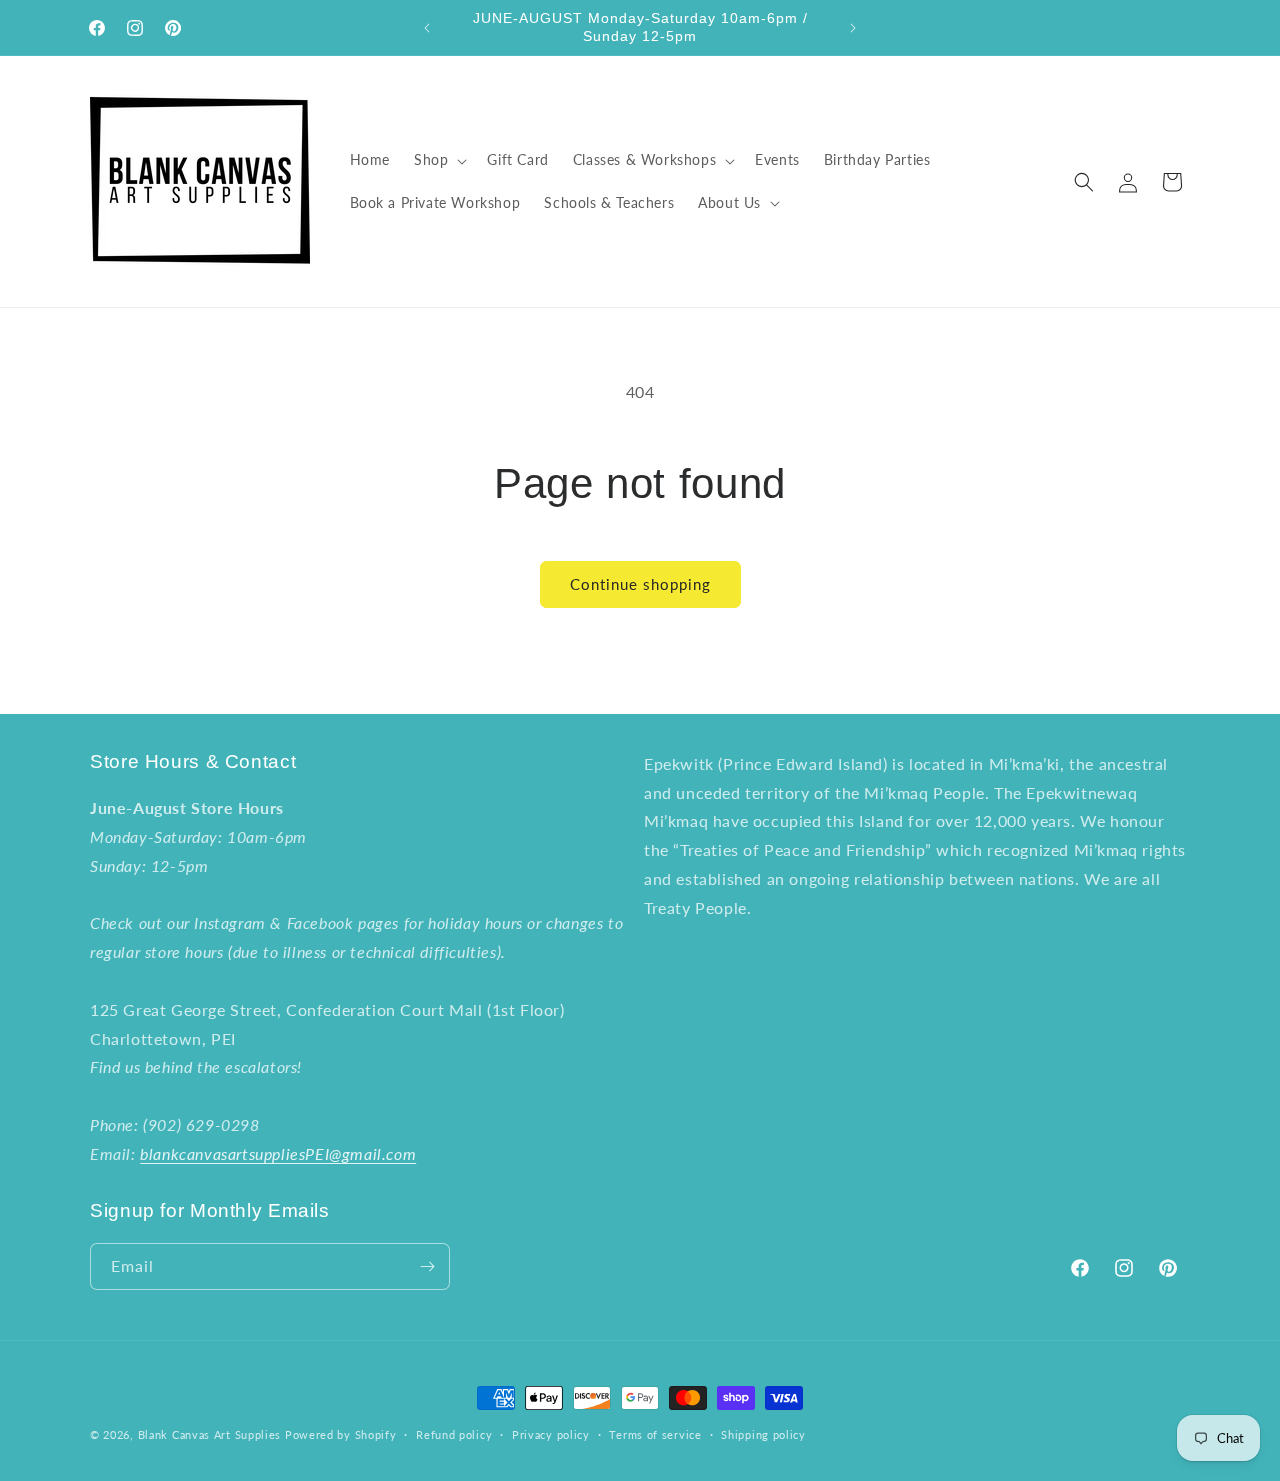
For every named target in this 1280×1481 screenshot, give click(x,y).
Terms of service (655, 1434)
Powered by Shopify (341, 1434)
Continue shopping (640, 584)
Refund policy (454, 1434)
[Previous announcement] (427, 28)
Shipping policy (763, 1434)
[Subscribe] (427, 1266)
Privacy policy (551, 1434)
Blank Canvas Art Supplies (210, 1434)
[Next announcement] (853, 28)
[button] (438, 160)
